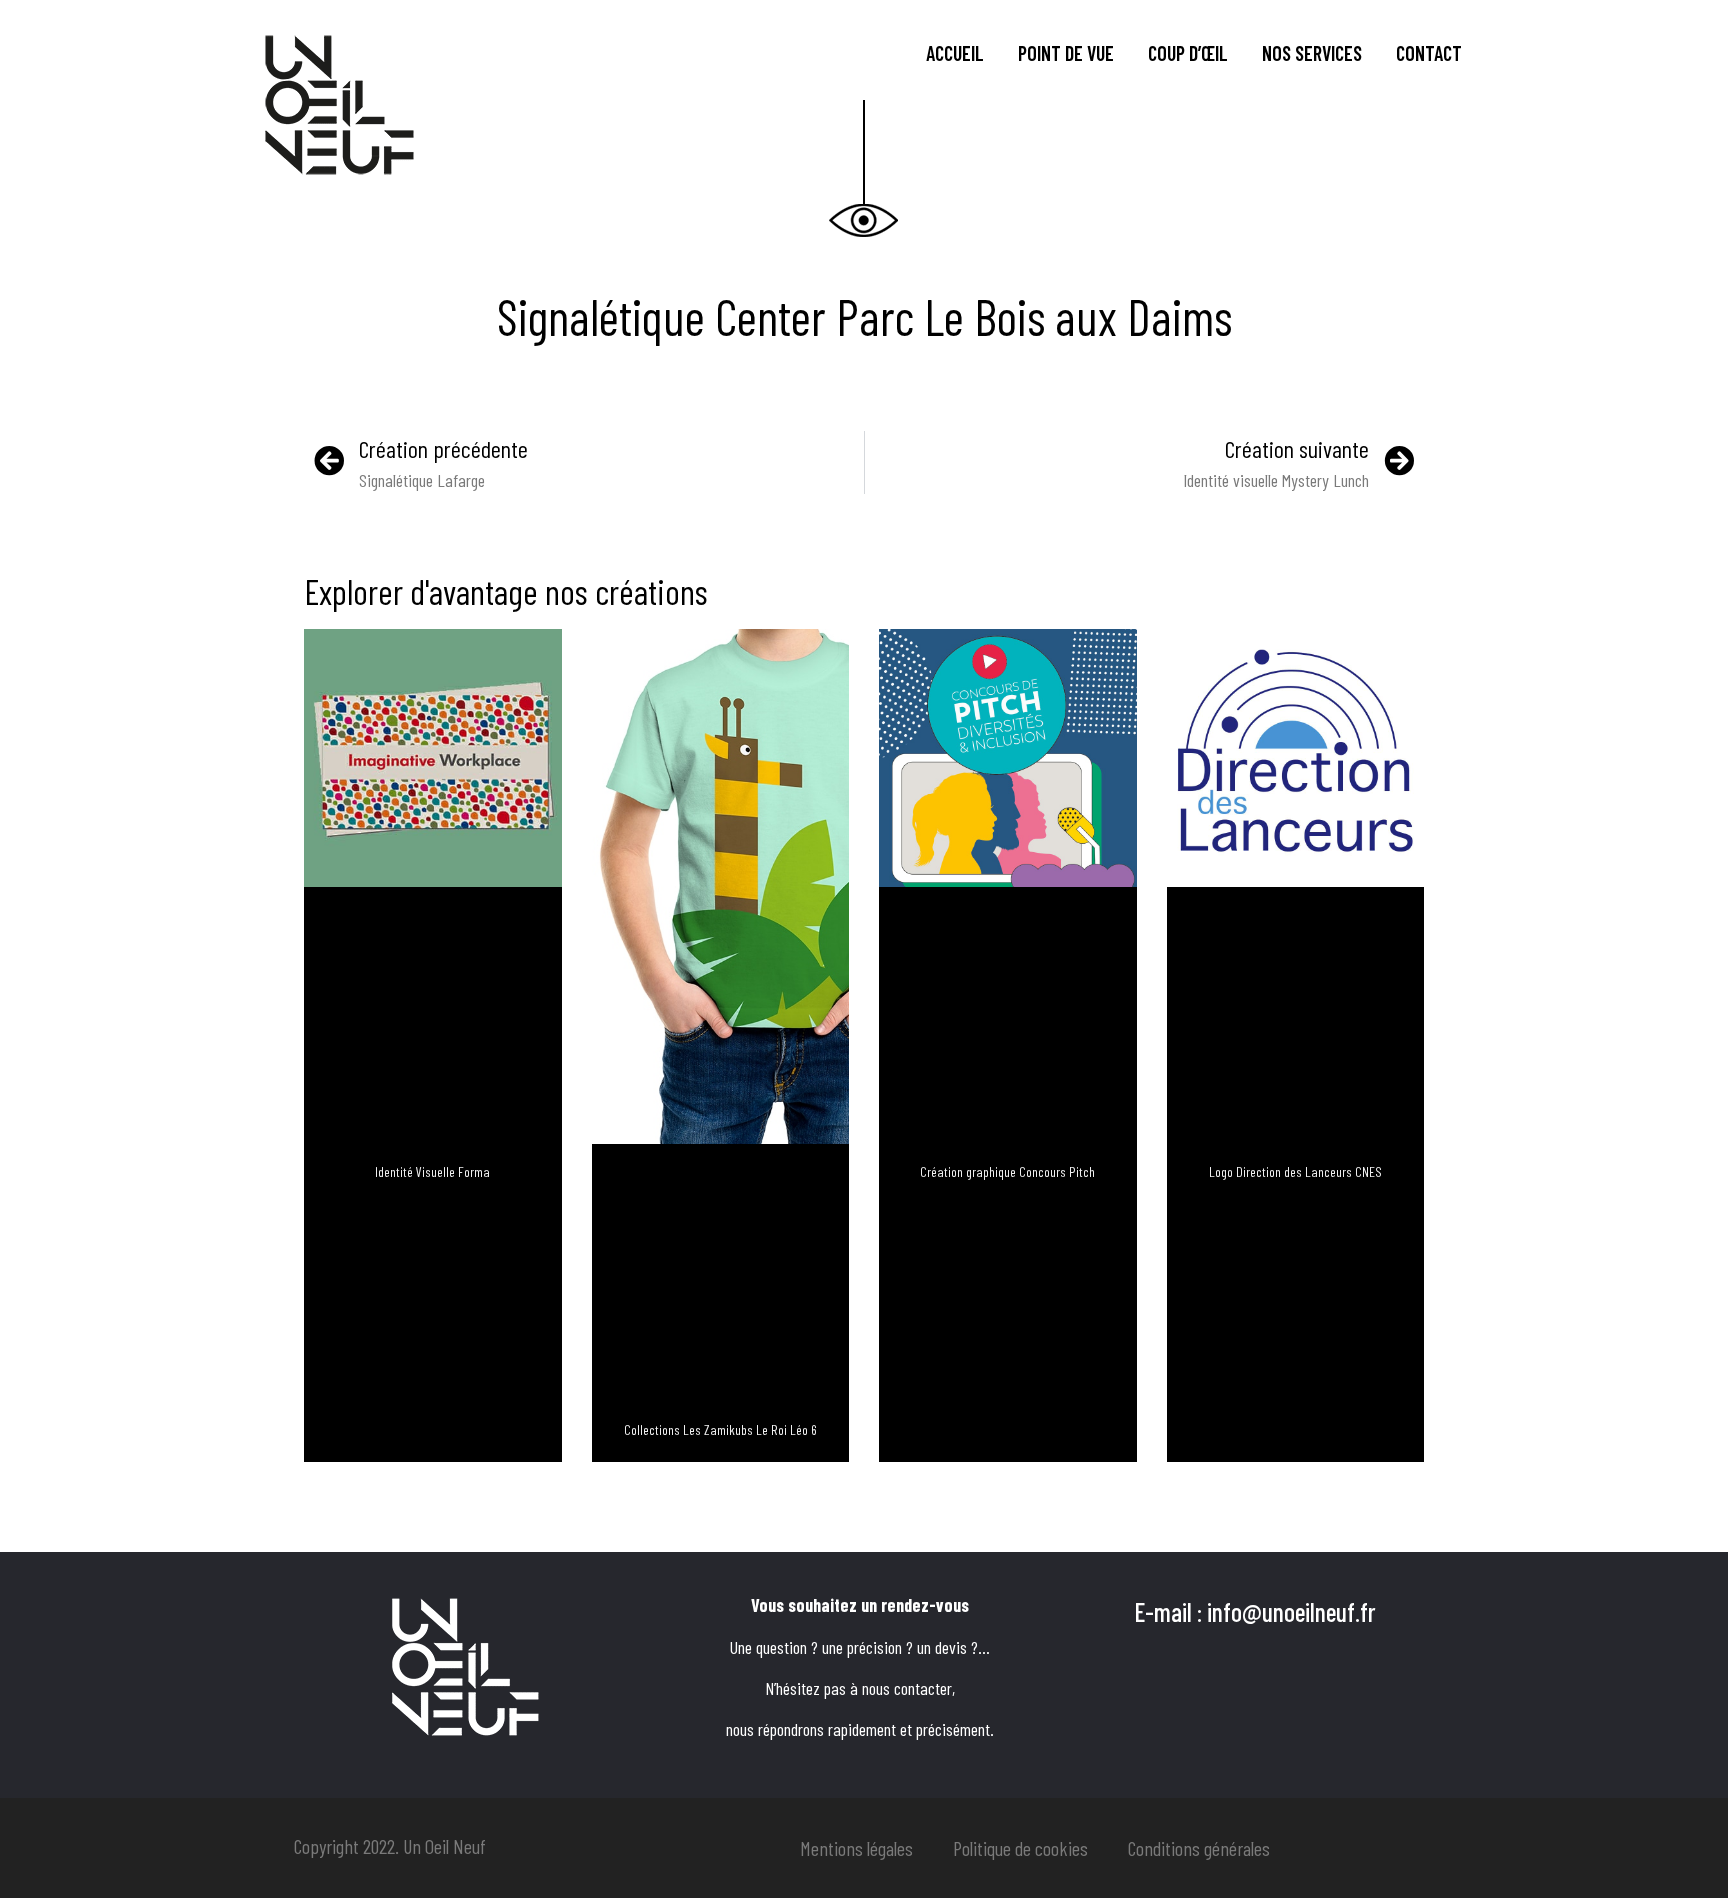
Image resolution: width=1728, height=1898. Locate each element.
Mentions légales (856, 1848)
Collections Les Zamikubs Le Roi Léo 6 (720, 1429)
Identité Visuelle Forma (432, 1171)
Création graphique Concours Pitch (1007, 1171)
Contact (1429, 53)
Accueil (955, 53)
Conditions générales (1199, 1848)
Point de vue (1066, 53)
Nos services (1312, 53)
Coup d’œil (1188, 53)
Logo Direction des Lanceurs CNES (1295, 1171)
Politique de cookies (1020, 1848)
